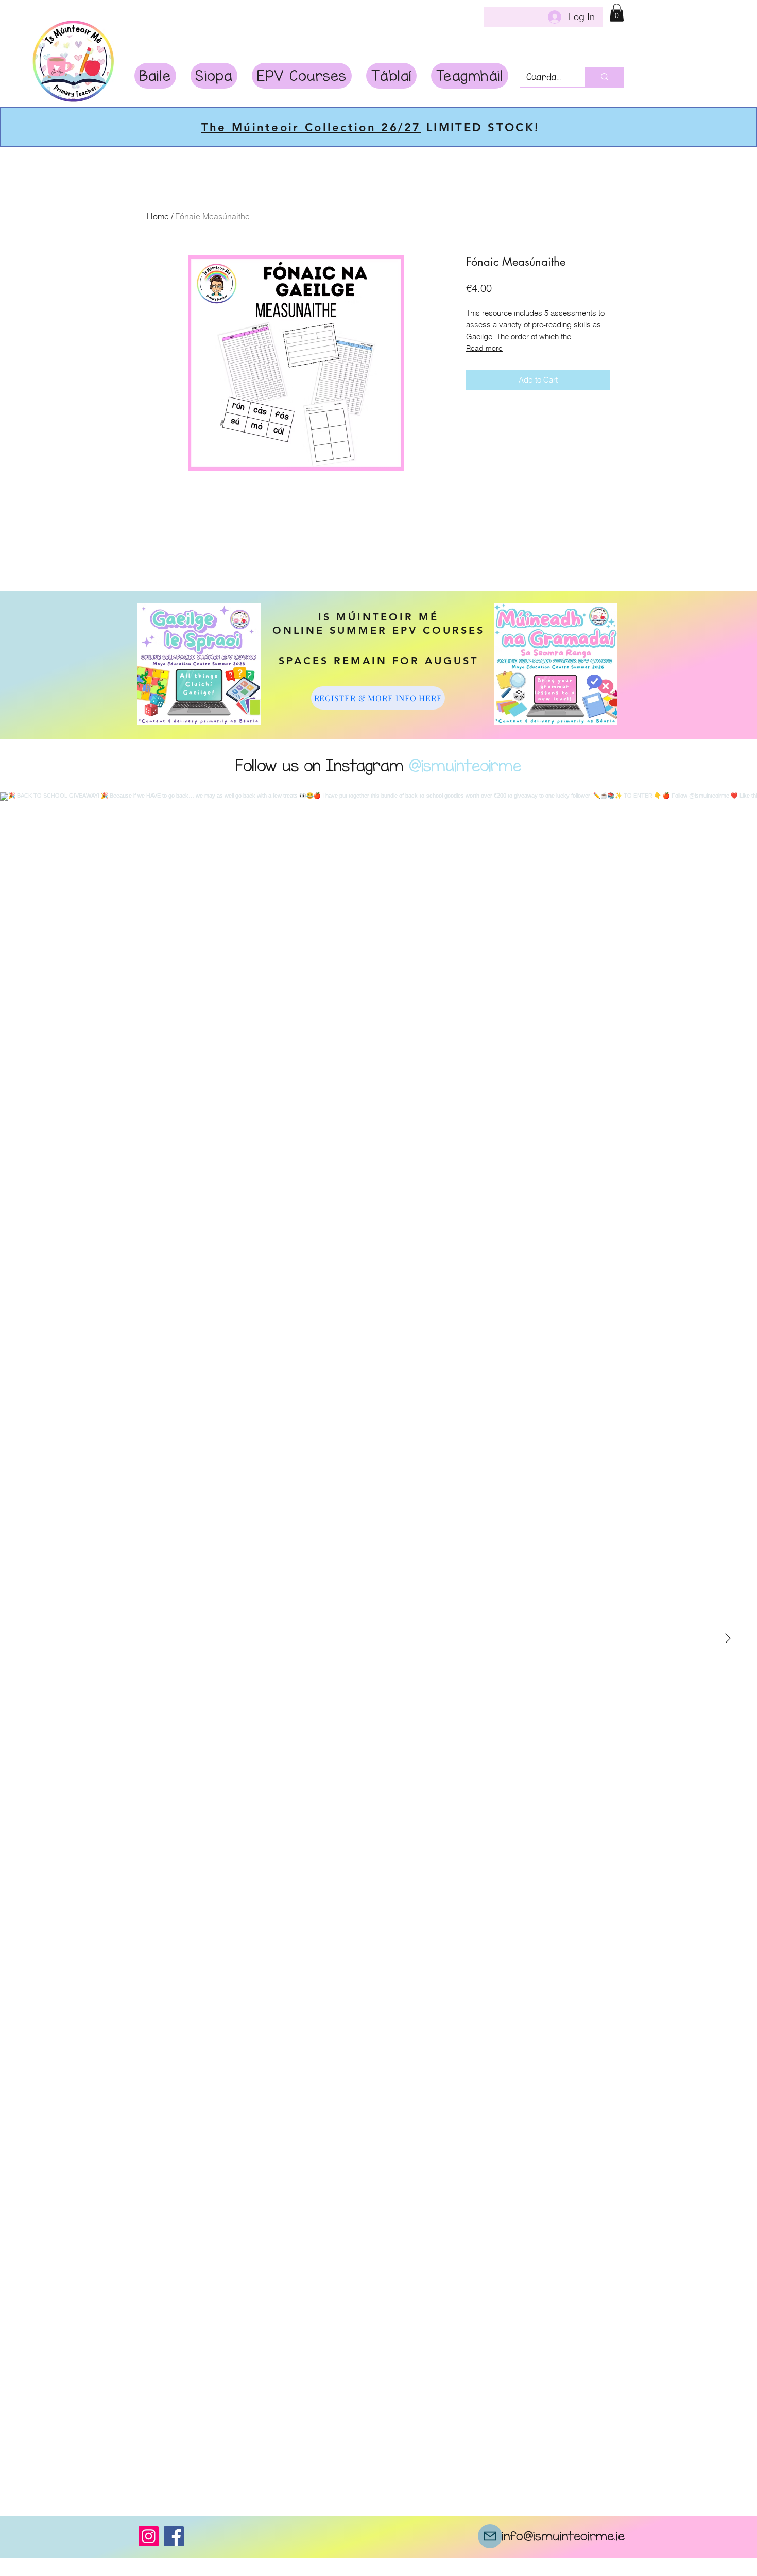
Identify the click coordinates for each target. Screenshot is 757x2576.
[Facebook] (174, 2536)
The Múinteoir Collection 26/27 (313, 127)
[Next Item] (728, 1639)
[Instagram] (149, 2536)
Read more (484, 348)
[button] (617, 13)
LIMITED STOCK (475, 127)
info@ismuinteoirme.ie (563, 2536)
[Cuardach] (604, 77)
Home (158, 216)
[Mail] (490, 2536)
